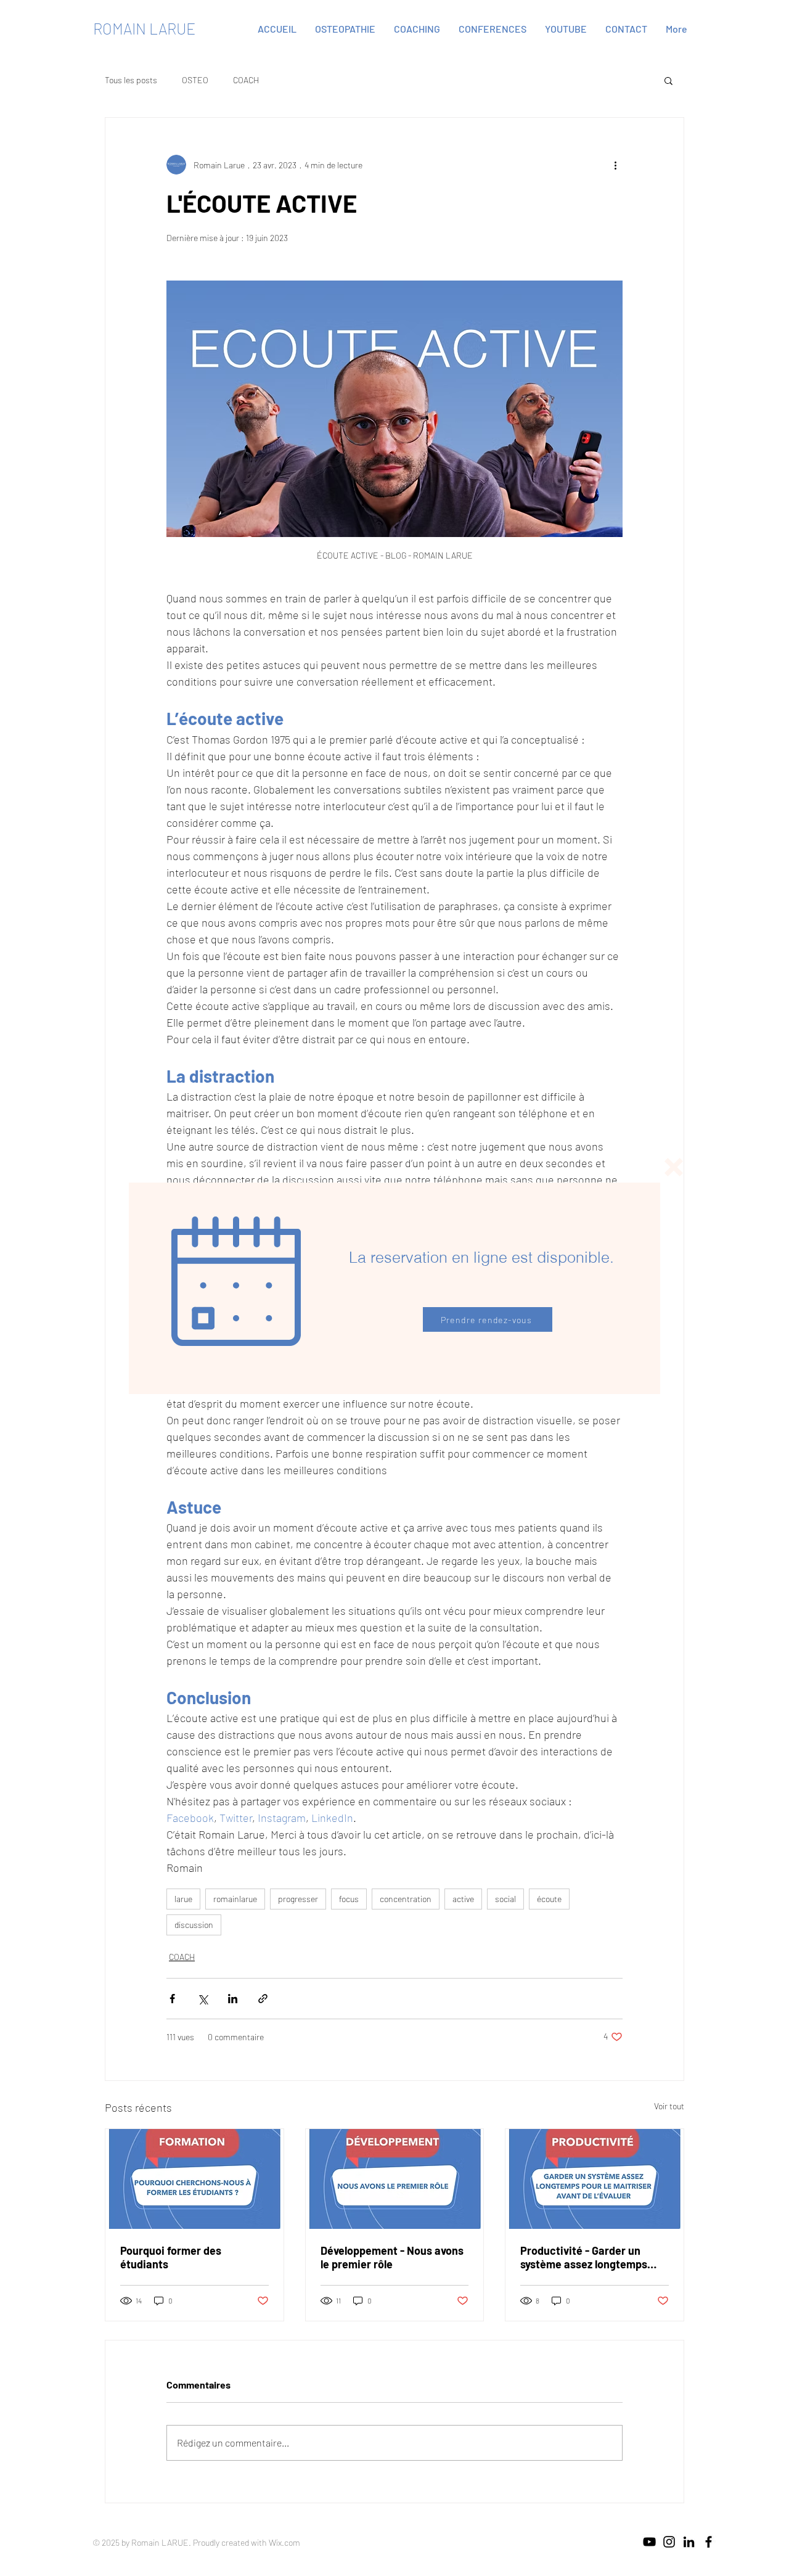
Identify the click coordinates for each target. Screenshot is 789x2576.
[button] (674, 1167)
